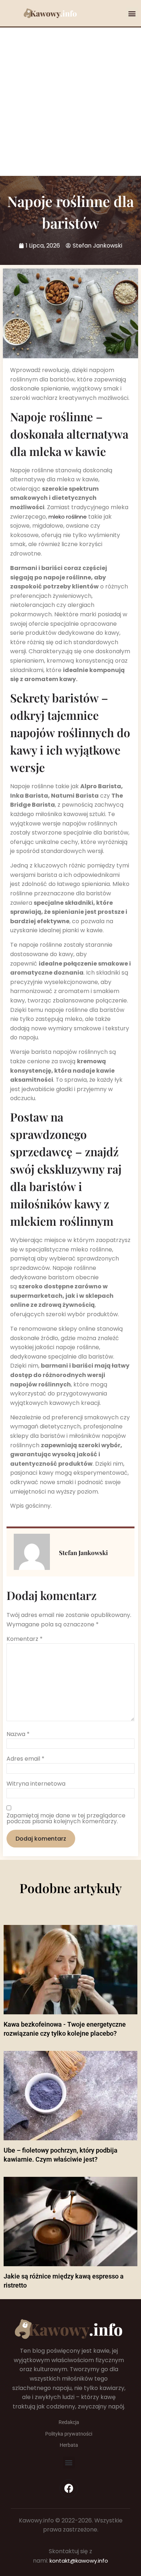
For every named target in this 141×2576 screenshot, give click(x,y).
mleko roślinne (68, 517)
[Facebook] (69, 2488)
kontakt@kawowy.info (79, 2561)
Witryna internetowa (36, 1784)
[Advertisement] (70, 102)
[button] (132, 13)
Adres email (25, 1759)
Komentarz (25, 1639)
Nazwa (18, 1734)
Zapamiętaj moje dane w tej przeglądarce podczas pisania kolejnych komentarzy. (66, 1819)
